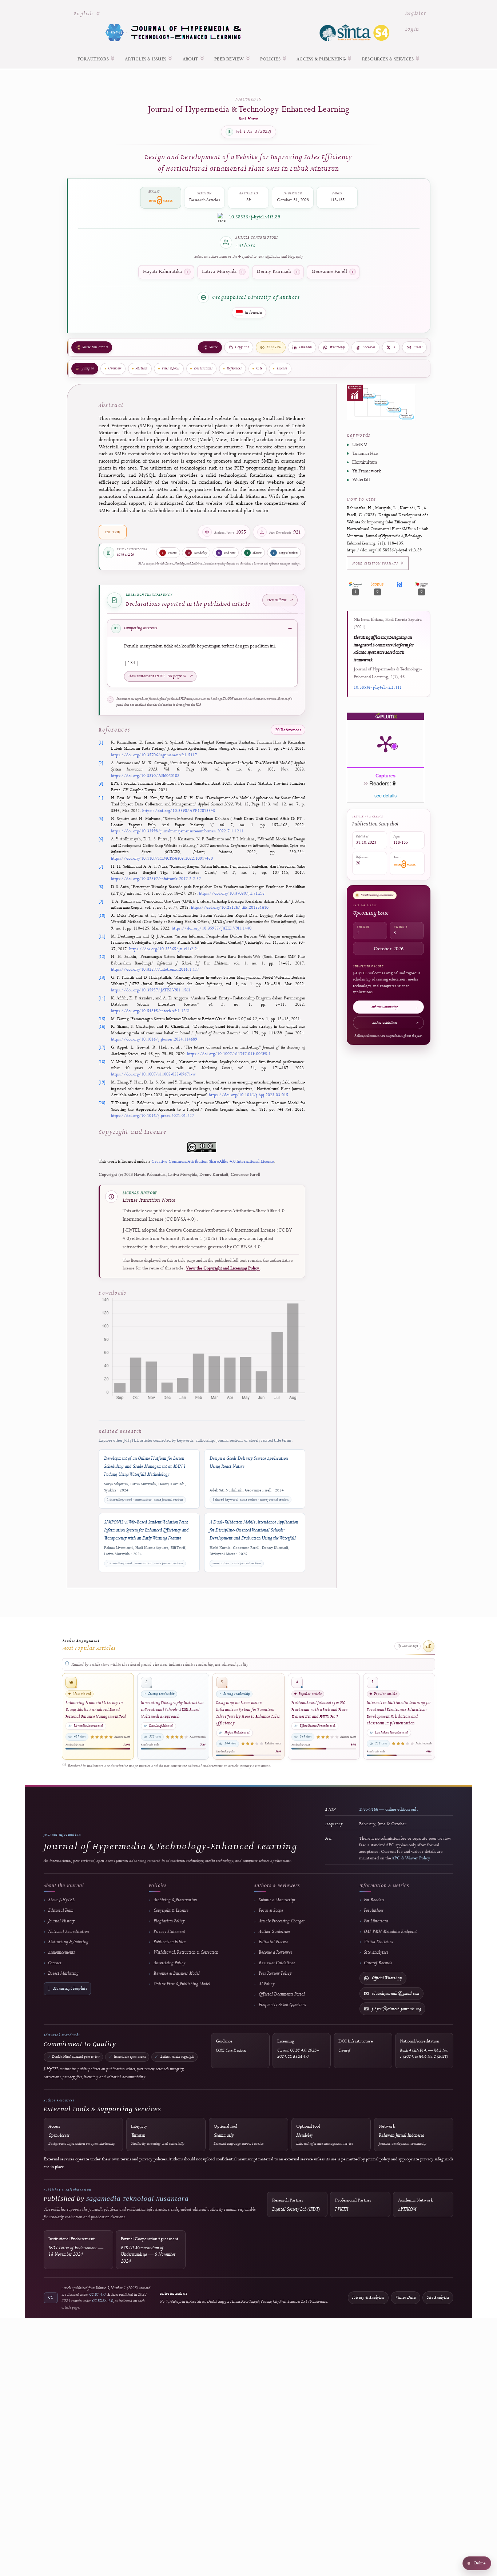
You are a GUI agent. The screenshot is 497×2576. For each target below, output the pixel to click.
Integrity (158, 2135)
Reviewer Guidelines (277, 1963)
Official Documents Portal (282, 1994)
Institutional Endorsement (76, 2247)
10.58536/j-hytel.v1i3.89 (255, 217)
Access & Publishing (322, 59)
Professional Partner (353, 2205)
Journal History (61, 1921)
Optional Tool (238, 2135)
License (282, 368)
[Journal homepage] (249, 32)
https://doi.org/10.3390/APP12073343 (179, 811)
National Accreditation (68, 1932)
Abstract (142, 368)
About (191, 59)
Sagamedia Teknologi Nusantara (138, 2198)
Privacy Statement (169, 1932)
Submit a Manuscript (277, 1900)
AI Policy (267, 1984)
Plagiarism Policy (169, 1921)
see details (385, 796)
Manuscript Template (67, 1989)
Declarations (203, 368)
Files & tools (171, 368)
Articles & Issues (146, 59)
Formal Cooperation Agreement (150, 2250)
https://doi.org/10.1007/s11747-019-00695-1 (229, 1054)
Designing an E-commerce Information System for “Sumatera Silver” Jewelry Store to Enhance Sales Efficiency (248, 1713)
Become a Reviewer (275, 1952)
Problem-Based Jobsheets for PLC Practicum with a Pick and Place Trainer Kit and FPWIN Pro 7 (320, 1709)
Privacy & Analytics (368, 2297)
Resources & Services (389, 59)
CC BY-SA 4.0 (103, 2301)
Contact (55, 1963)
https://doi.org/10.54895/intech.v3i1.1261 (150, 1011)
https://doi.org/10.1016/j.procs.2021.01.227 (152, 1116)
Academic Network (416, 2205)
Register (416, 13)
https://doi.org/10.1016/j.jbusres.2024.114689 (154, 1039)
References (234, 368)
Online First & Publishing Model (182, 1984)
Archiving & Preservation (175, 1900)
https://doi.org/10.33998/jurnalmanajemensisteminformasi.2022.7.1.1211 (177, 831)
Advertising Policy (169, 1963)
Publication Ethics (170, 1942)
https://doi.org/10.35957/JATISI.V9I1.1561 (151, 990)
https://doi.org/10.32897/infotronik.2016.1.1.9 (155, 969)
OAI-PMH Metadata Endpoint (390, 1932)
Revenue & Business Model (177, 1973)
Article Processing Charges (282, 1921)
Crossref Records (378, 1963)
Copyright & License (171, 1911)
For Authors (94, 59)
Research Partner (296, 2205)
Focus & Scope (271, 1911)
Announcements (61, 1952)
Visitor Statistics (378, 1942)
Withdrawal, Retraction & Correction (186, 1952)
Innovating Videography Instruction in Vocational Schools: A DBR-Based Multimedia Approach (172, 1709)
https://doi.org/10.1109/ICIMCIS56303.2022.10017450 (162, 858)
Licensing (298, 2049)
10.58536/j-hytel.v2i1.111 (378, 687)
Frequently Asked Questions (282, 2005)
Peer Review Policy (275, 1973)
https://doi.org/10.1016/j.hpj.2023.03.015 (249, 1095)
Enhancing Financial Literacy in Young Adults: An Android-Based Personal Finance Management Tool (96, 1709)
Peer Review (230, 59)
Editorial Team (61, 1911)
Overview (115, 368)
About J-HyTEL (61, 1900)
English (90, 13)
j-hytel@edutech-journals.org (396, 2009)
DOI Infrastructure (356, 2046)
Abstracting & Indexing (68, 1942)
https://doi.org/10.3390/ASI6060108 (145, 776)
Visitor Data (405, 2297)
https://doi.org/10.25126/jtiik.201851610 (230, 907)
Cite (259, 368)
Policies (271, 59)
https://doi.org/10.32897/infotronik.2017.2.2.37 (156, 879)
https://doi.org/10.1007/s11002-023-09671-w (153, 1074)
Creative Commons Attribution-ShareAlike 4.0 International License (213, 1162)
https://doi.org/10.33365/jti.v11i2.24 (164, 949)
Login (412, 29)
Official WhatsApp (387, 1978)
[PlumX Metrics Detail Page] (386, 744)
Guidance (231, 2046)
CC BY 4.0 (97, 2294)
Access (82, 2135)
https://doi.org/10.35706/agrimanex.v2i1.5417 (154, 755)
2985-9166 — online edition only (389, 1810)
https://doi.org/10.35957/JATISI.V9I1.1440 (212, 928)
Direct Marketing (63, 1973)
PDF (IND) (113, 532)
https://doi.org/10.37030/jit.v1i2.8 (232, 893)
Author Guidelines (275, 1932)
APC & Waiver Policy (411, 1858)
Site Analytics (376, 1952)
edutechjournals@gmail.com (395, 1994)
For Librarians (376, 1921)
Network (403, 2135)
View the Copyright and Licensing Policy (223, 1268)
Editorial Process (273, 1942)
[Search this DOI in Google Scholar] (399, 584)
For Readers (374, 1900)
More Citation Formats (376, 563)
